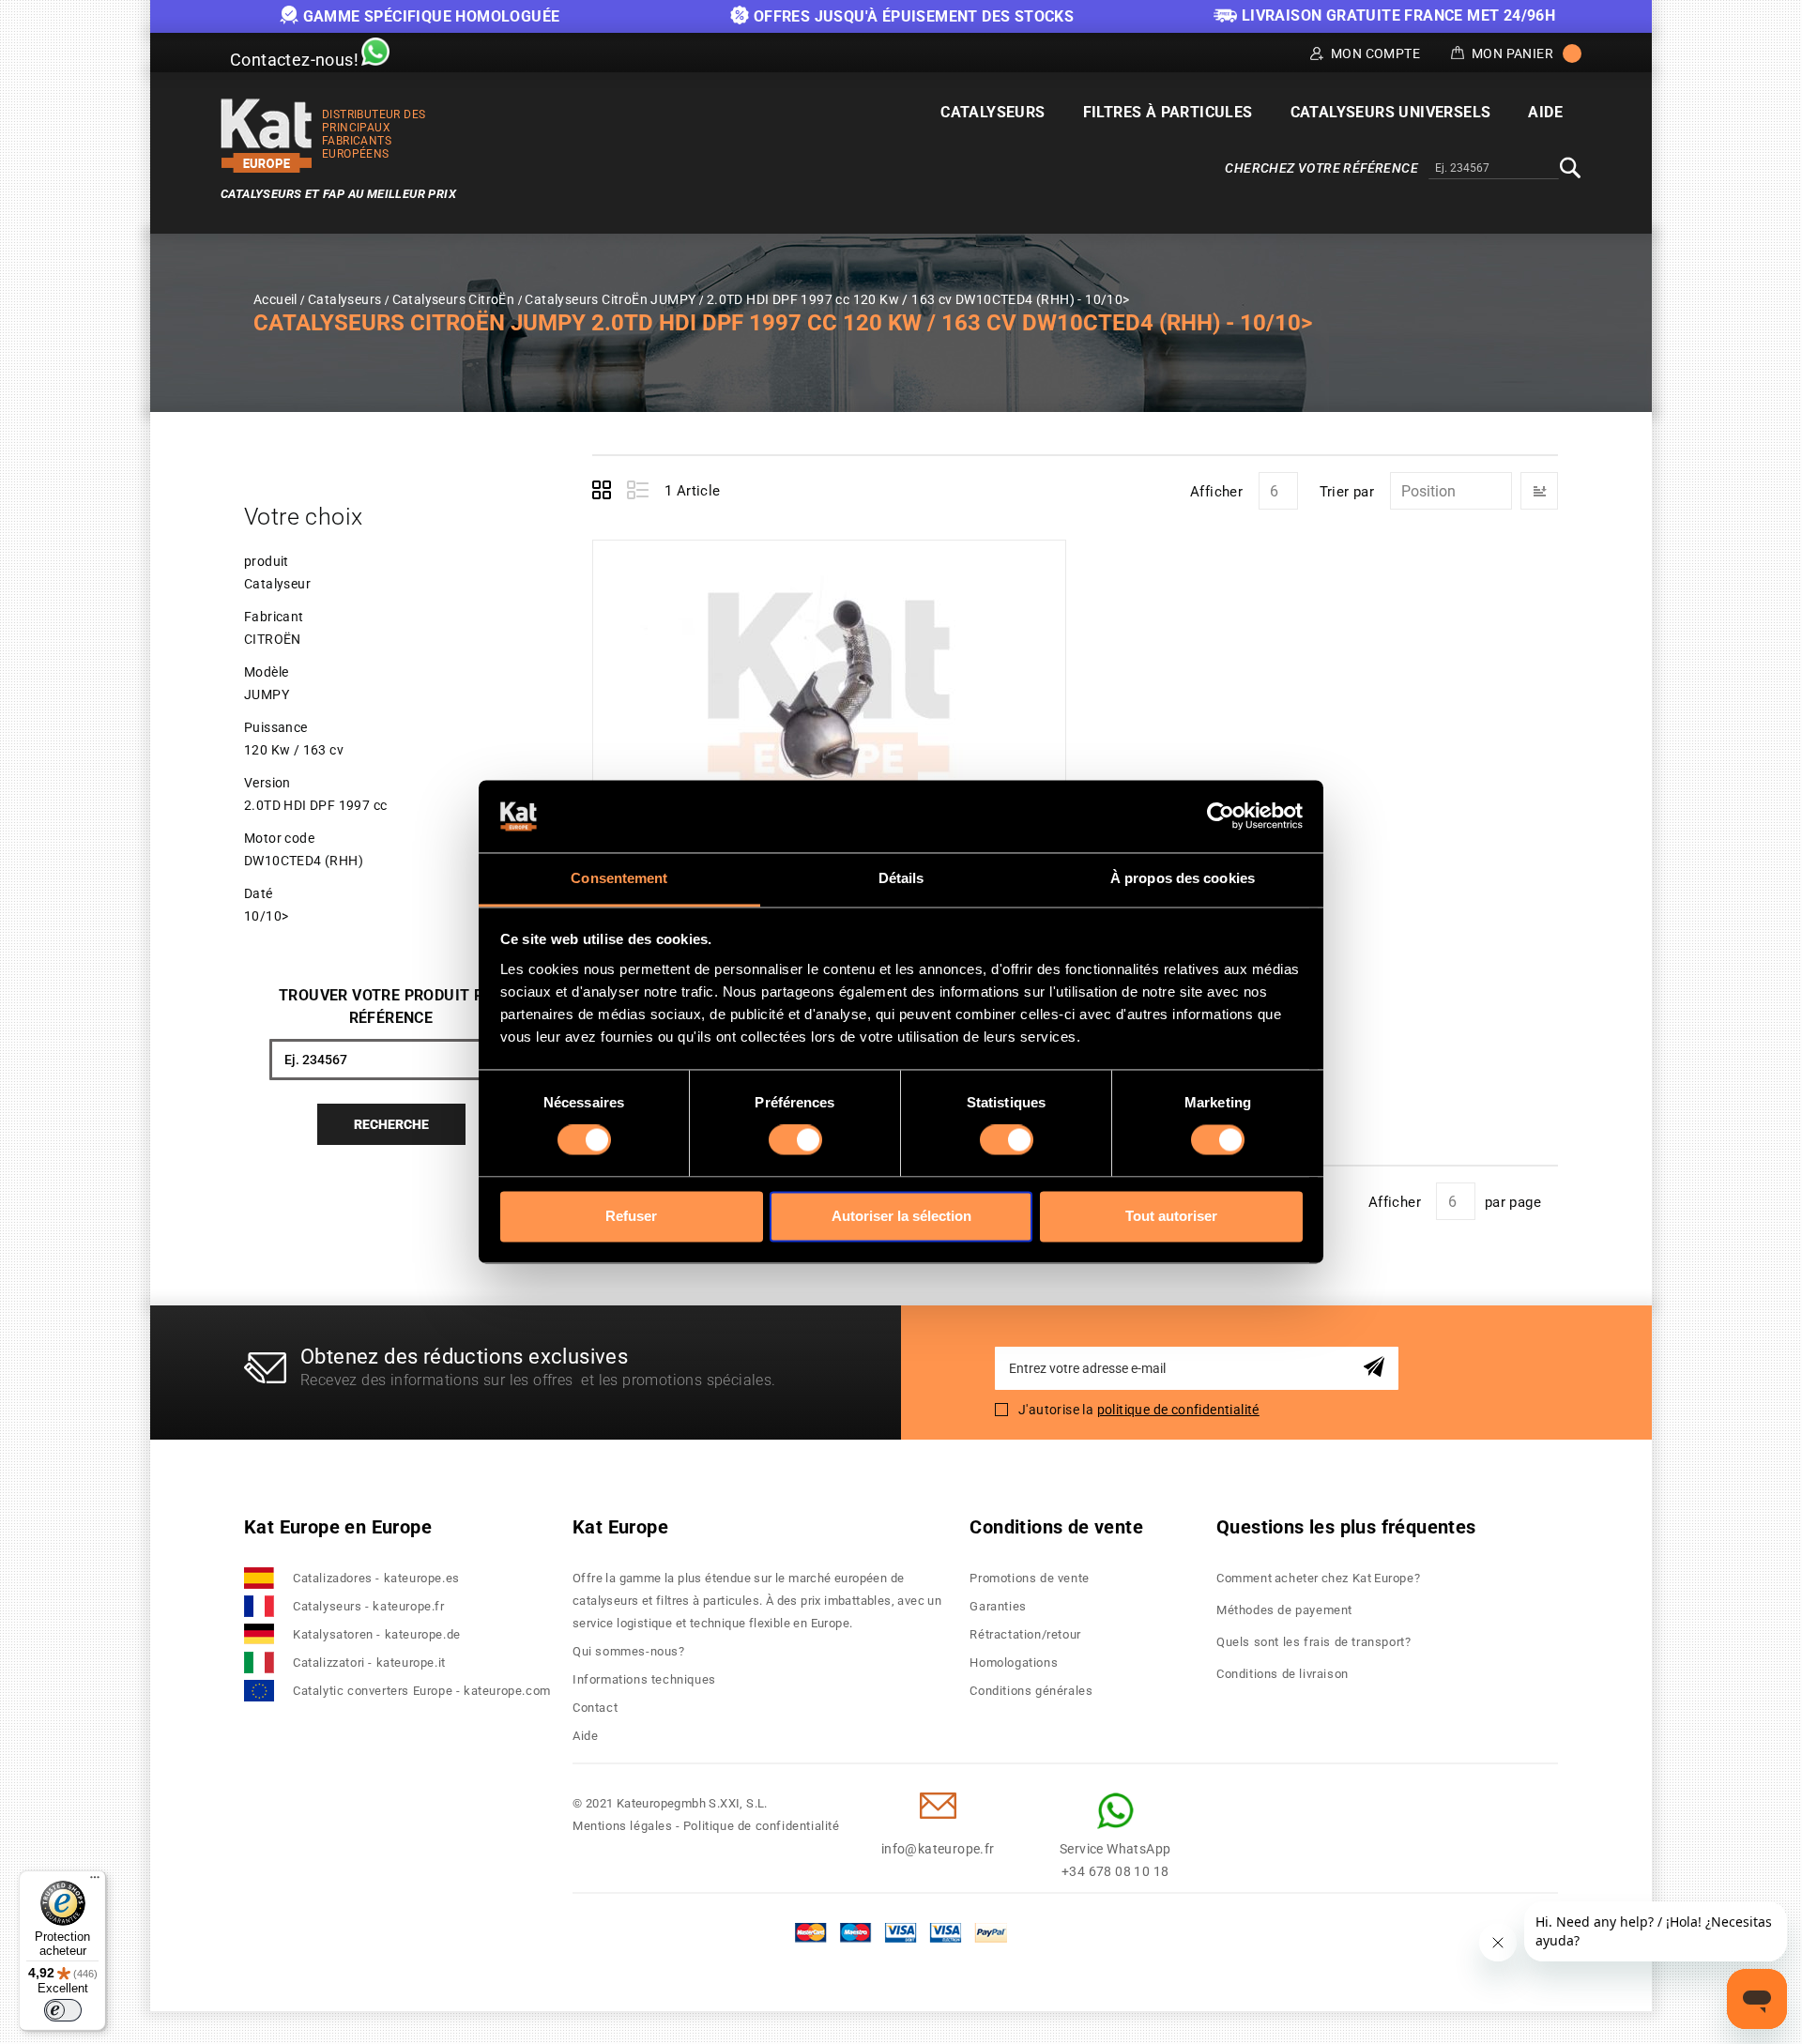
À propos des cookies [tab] (1183, 878)
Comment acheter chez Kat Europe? (1318, 1578)
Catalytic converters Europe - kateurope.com (422, 1691)
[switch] (795, 1140)
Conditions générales (1031, 1691)
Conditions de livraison (1283, 1674)
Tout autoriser (1171, 1216)
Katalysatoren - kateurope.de (377, 1634)
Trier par (1347, 492)
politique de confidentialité (1178, 1410)
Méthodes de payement (1284, 1610)
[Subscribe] (1377, 1368)
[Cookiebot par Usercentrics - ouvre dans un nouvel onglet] (1221, 816)
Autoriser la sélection (901, 1216)
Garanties (998, 1606)
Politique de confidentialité (762, 1826)
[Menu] (95, 1882)
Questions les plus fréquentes (1346, 1527)
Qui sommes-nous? (629, 1651)
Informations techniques (644, 1679)
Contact (595, 1708)
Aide (585, 1736)
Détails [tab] (901, 878)
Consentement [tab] (619, 878)
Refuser (631, 1216)
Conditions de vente (1056, 1527)
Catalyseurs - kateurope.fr (369, 1606)
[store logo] (267, 136)
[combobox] (1494, 169)
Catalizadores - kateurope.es (376, 1578)
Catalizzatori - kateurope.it (369, 1663)
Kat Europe (620, 1527)
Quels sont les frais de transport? (1313, 1642)
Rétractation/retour (1025, 1634)
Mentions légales (623, 1826)
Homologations (1014, 1663)
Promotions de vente (1029, 1578)
